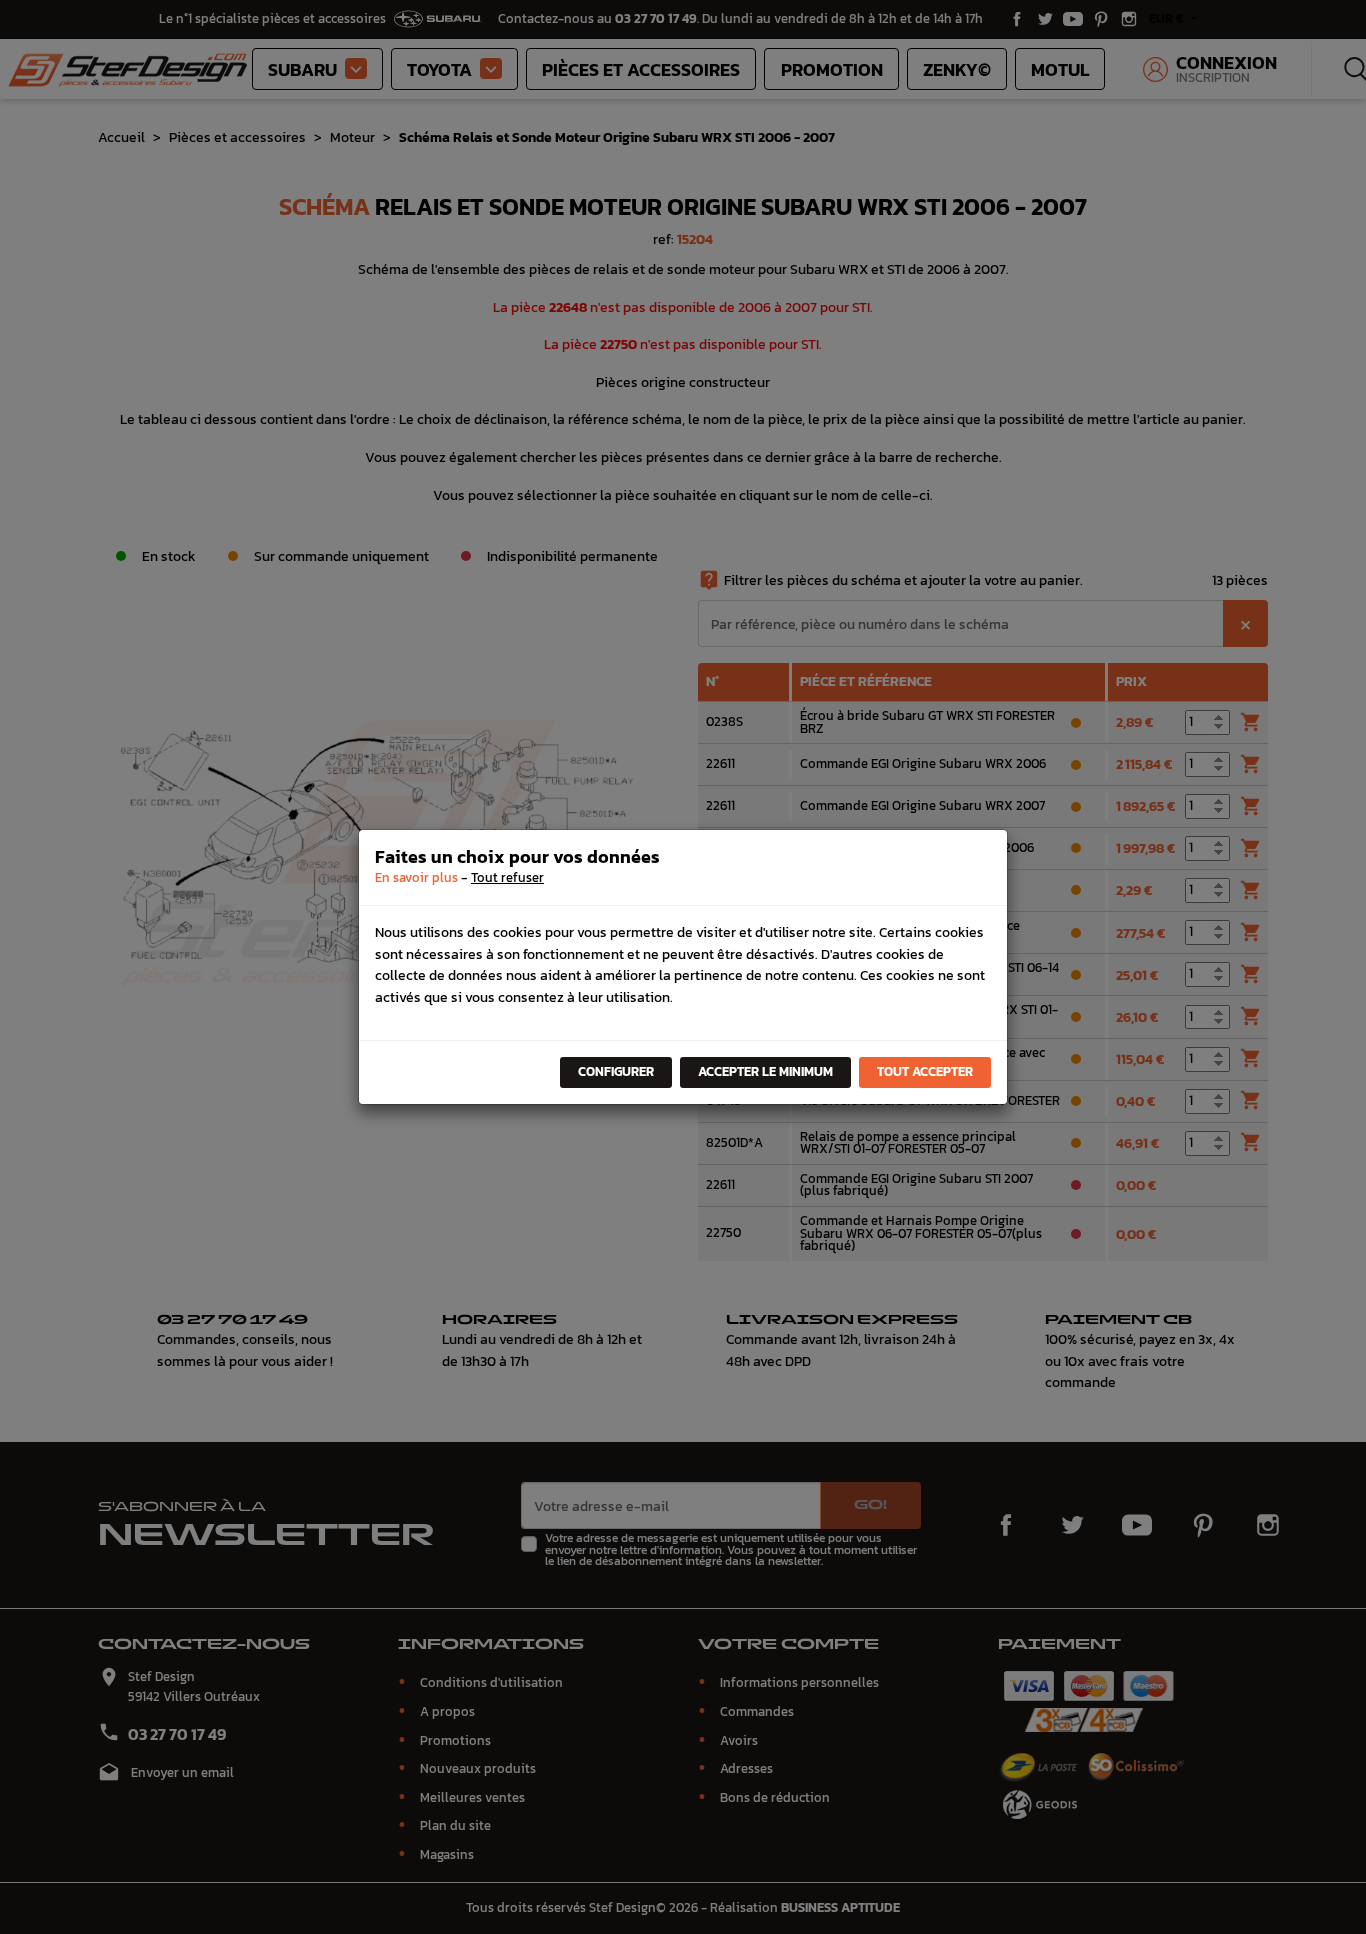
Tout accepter (925, 1071)
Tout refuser (507, 877)
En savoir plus (416, 877)
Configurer (616, 1071)
